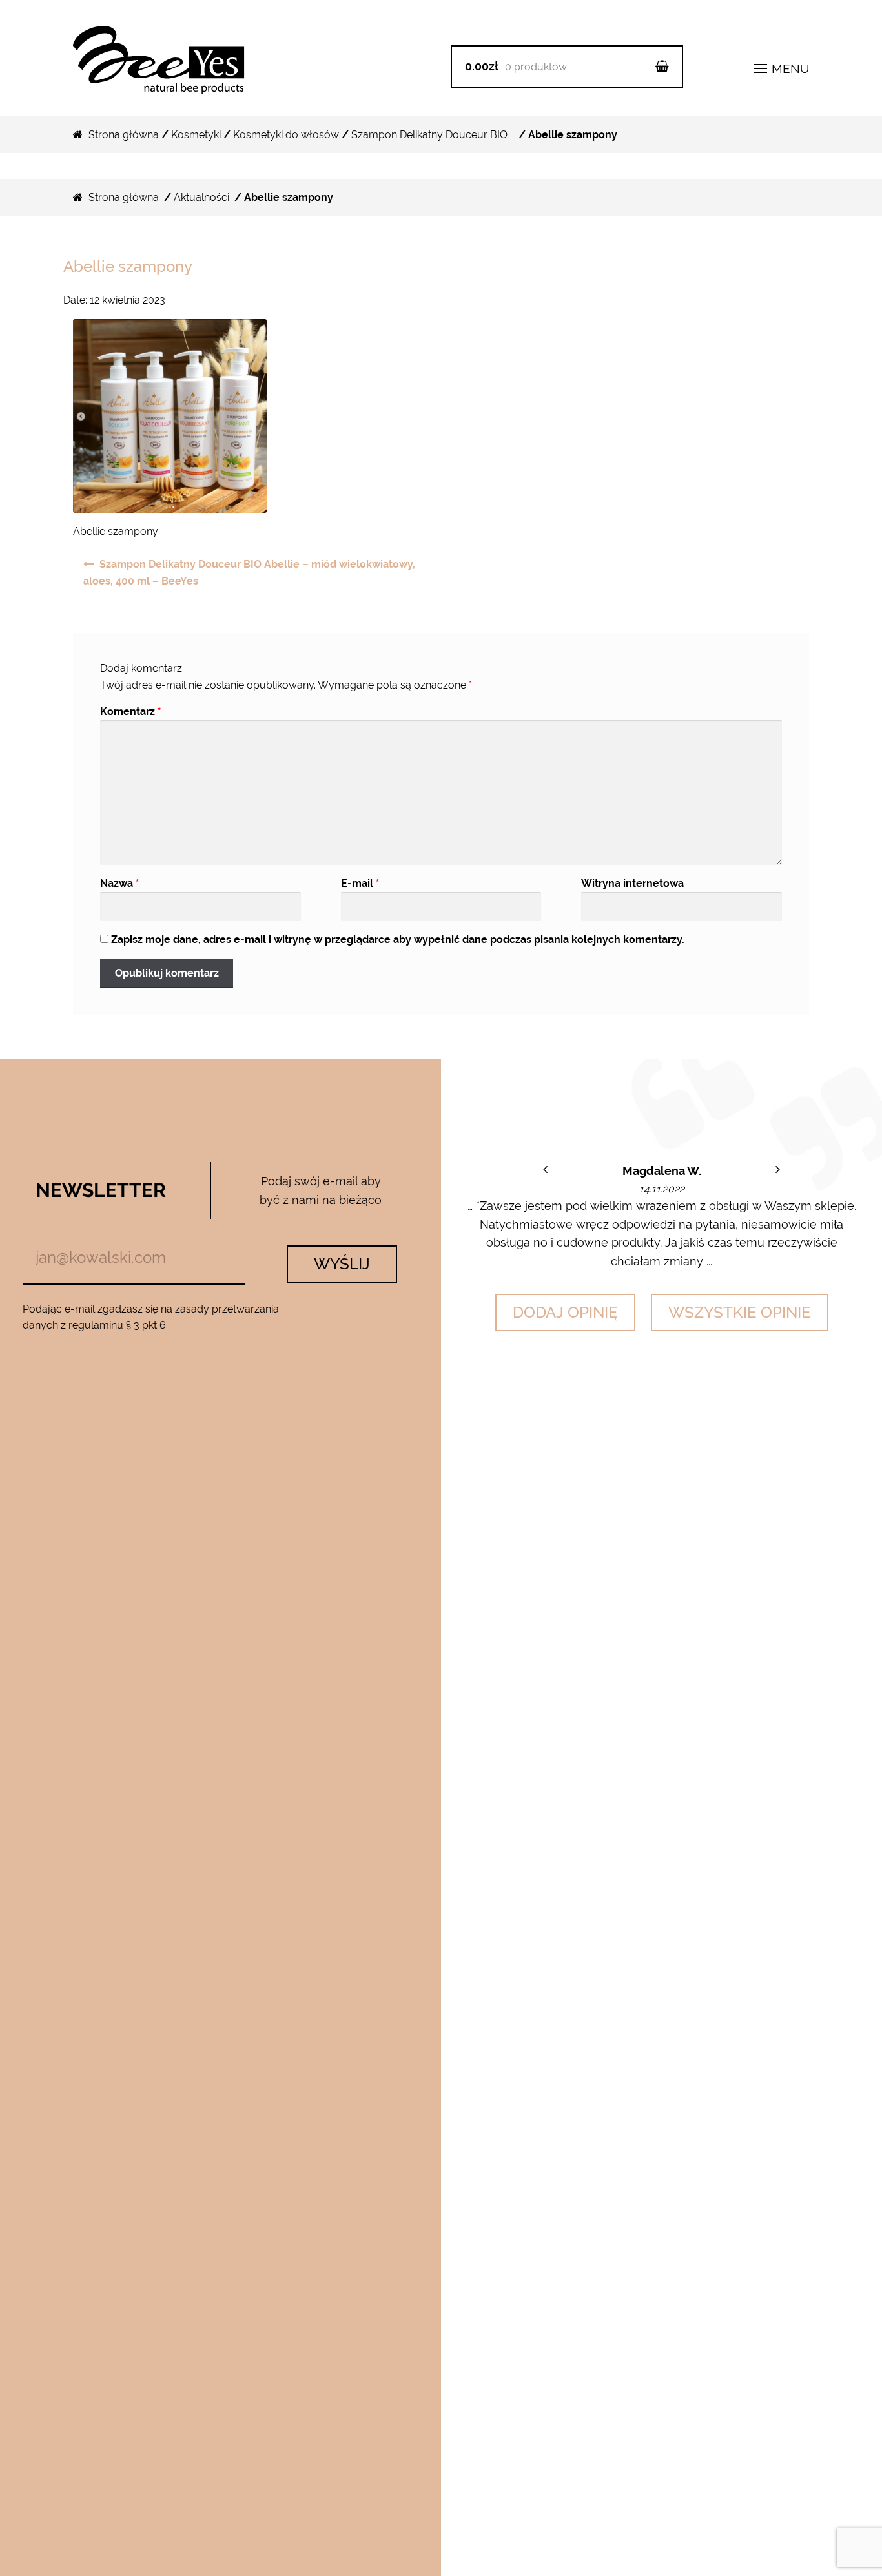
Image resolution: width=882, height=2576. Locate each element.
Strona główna (124, 135)
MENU (789, 68)
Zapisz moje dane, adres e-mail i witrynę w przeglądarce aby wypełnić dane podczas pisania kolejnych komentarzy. (398, 940)
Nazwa (120, 883)
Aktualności (201, 197)
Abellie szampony (128, 266)
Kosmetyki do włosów (286, 135)
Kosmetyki (196, 135)
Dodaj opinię (565, 1312)
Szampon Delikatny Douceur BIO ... (434, 135)
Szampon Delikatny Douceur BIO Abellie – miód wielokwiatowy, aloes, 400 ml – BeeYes (249, 573)
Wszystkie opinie (740, 1312)
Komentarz (131, 712)
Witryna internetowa (632, 883)
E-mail (360, 883)
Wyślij (342, 1264)
